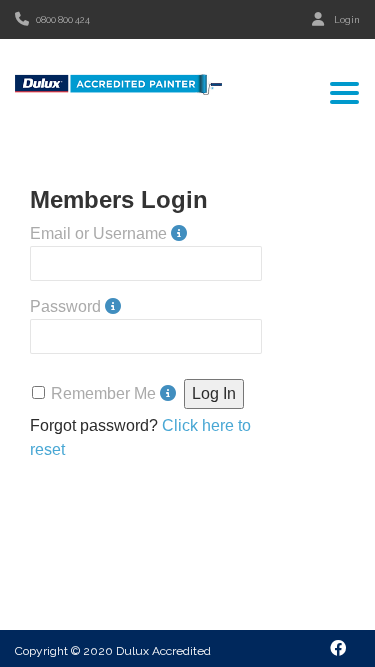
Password (65, 306)
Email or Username (98, 233)
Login (347, 20)
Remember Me (103, 393)
